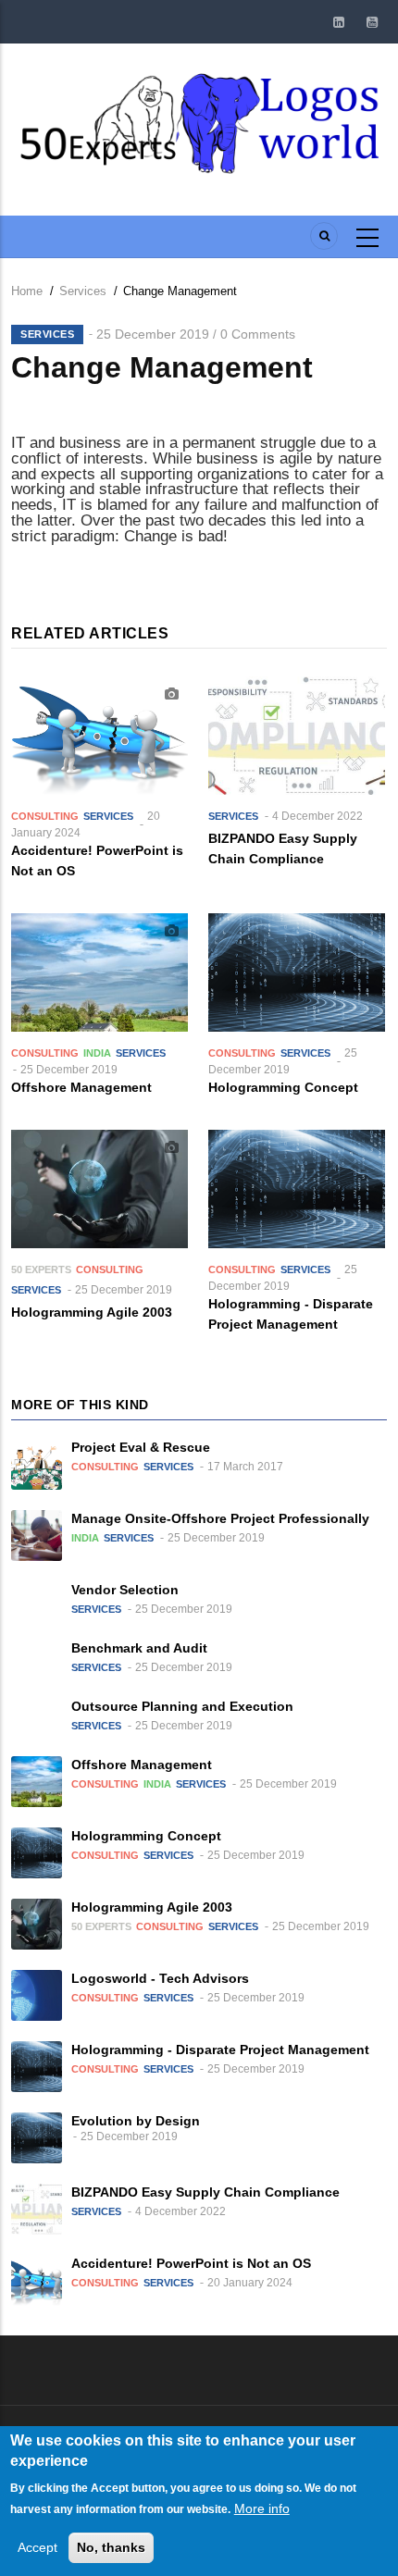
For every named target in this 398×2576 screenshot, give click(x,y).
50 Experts (41, 1269)
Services (83, 291)
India (97, 1053)
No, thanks (111, 2547)
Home (27, 291)
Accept (37, 2547)
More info (262, 2508)
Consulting (45, 816)
